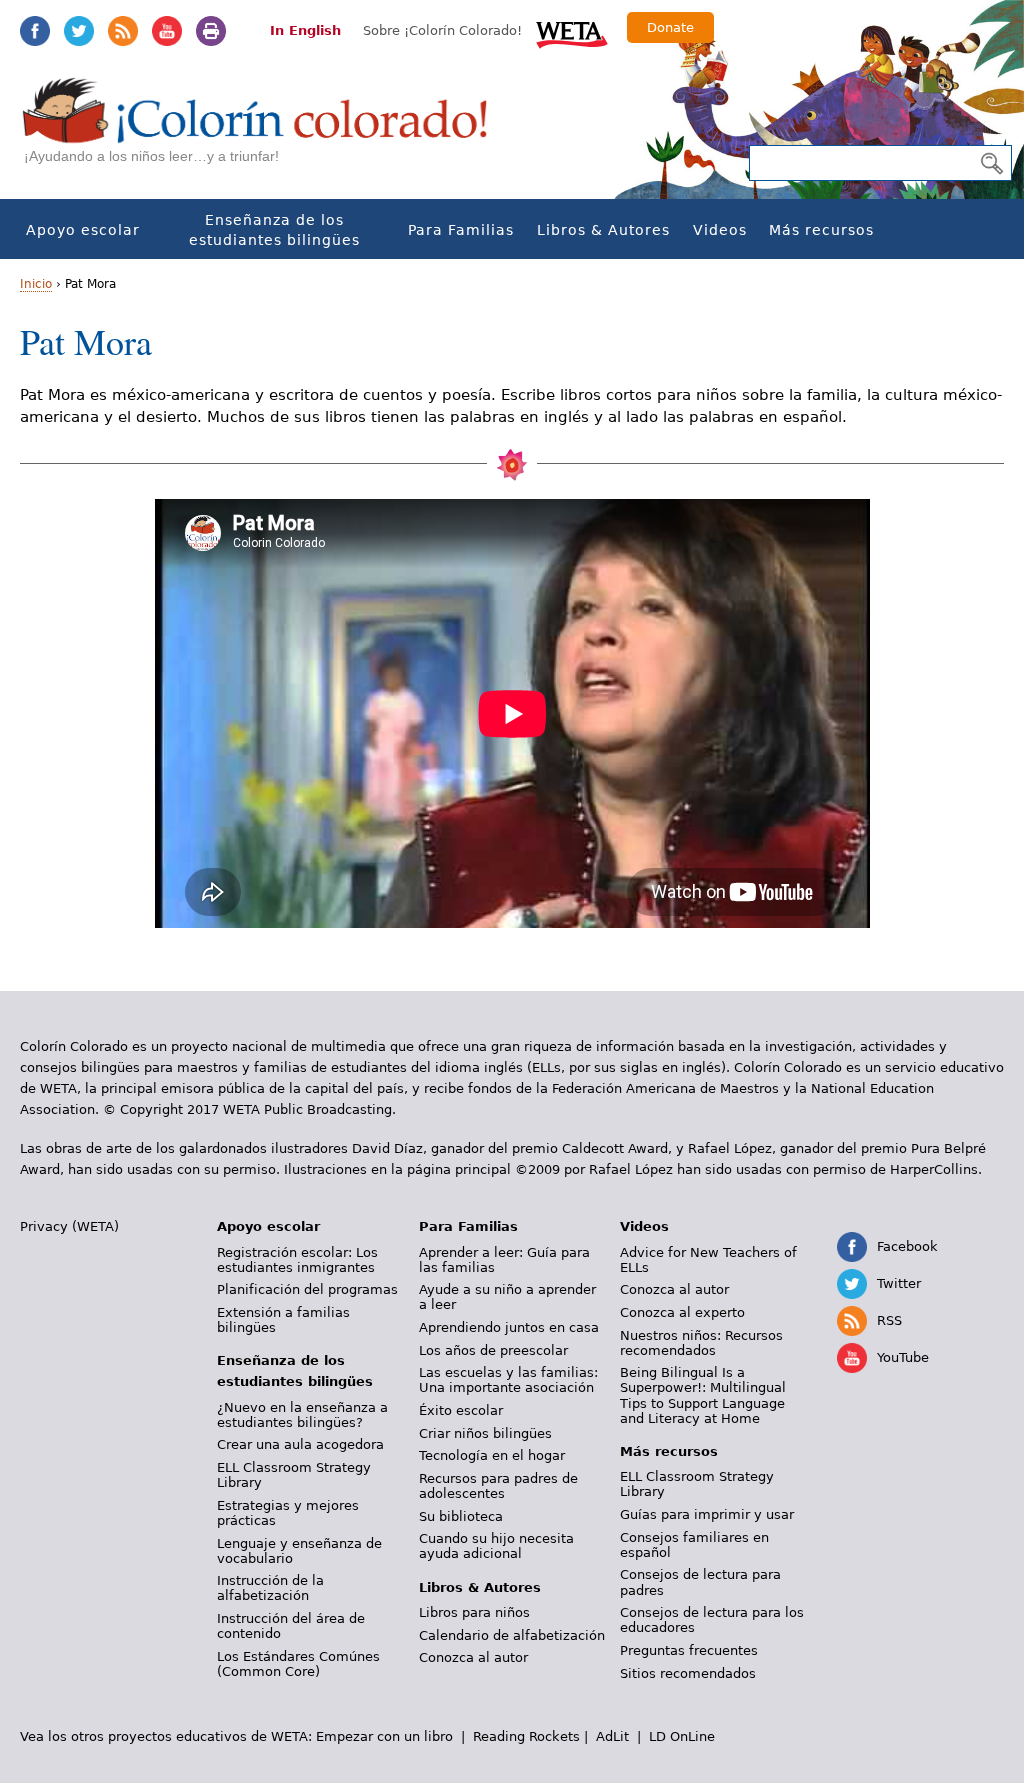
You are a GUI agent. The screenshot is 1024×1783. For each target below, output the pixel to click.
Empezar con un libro (384, 1736)
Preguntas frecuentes (689, 1650)
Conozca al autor (473, 1657)
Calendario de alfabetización (512, 1635)
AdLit (612, 1736)
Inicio (36, 284)
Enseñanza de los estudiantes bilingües (274, 230)
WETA (572, 32)
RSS (123, 31)
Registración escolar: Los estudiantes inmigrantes (297, 1260)
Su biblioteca (461, 1516)
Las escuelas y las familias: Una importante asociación (508, 1380)
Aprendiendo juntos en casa (509, 1327)
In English (305, 30)
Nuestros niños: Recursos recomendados (701, 1343)
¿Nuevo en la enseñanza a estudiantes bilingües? (302, 1415)
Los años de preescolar (493, 1350)
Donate (670, 27)
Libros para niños (474, 1612)
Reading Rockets (526, 1736)
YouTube (167, 31)
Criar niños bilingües (485, 1433)
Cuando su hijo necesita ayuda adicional (496, 1546)
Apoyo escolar (83, 230)
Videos (720, 230)
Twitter (79, 31)
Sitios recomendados (688, 1673)
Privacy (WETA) (69, 1226)
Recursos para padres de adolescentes (498, 1486)
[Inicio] (266, 130)
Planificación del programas (307, 1289)
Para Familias (461, 230)
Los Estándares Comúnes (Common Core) (298, 1664)
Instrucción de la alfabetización (270, 1588)
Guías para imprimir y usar (707, 1514)
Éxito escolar (461, 1410)
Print (211, 31)
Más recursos (821, 230)
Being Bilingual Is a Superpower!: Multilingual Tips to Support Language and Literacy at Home (703, 1395)
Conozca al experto (682, 1312)
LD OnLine (682, 1736)
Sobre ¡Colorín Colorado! (442, 30)
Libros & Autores (603, 230)
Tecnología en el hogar (492, 1455)
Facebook (35, 31)
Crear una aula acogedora (300, 1444)
